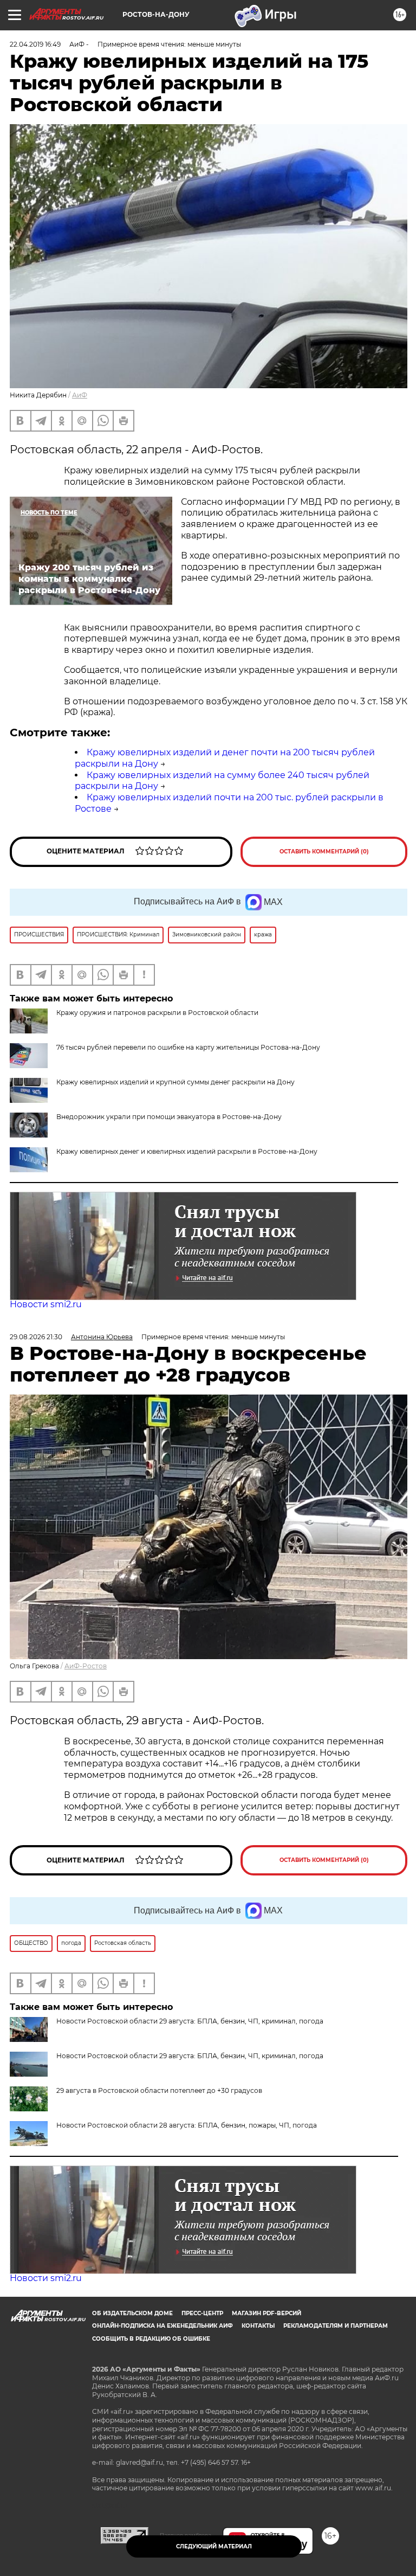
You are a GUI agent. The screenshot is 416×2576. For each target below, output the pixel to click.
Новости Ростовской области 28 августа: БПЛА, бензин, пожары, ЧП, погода (187, 2125)
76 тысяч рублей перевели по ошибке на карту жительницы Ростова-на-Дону (188, 1047)
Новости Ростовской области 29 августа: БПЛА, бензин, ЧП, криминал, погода (190, 2056)
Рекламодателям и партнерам (336, 2326)
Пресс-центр (202, 2313)
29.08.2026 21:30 (36, 1337)
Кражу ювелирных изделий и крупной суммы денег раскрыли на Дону (175, 1082)
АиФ (80, 395)
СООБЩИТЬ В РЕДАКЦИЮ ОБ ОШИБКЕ (151, 2339)
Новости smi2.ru (46, 1304)
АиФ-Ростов (86, 1666)
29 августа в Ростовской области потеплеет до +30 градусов (159, 2090)
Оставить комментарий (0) (324, 852)
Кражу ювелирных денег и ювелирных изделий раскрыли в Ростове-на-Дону (187, 1151)
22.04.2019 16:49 (35, 44)
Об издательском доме (132, 2313)
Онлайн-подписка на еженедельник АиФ (162, 2326)
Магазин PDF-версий (266, 2313)
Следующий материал (214, 2546)
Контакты (258, 2326)
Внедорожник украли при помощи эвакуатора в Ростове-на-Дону (169, 1117)
